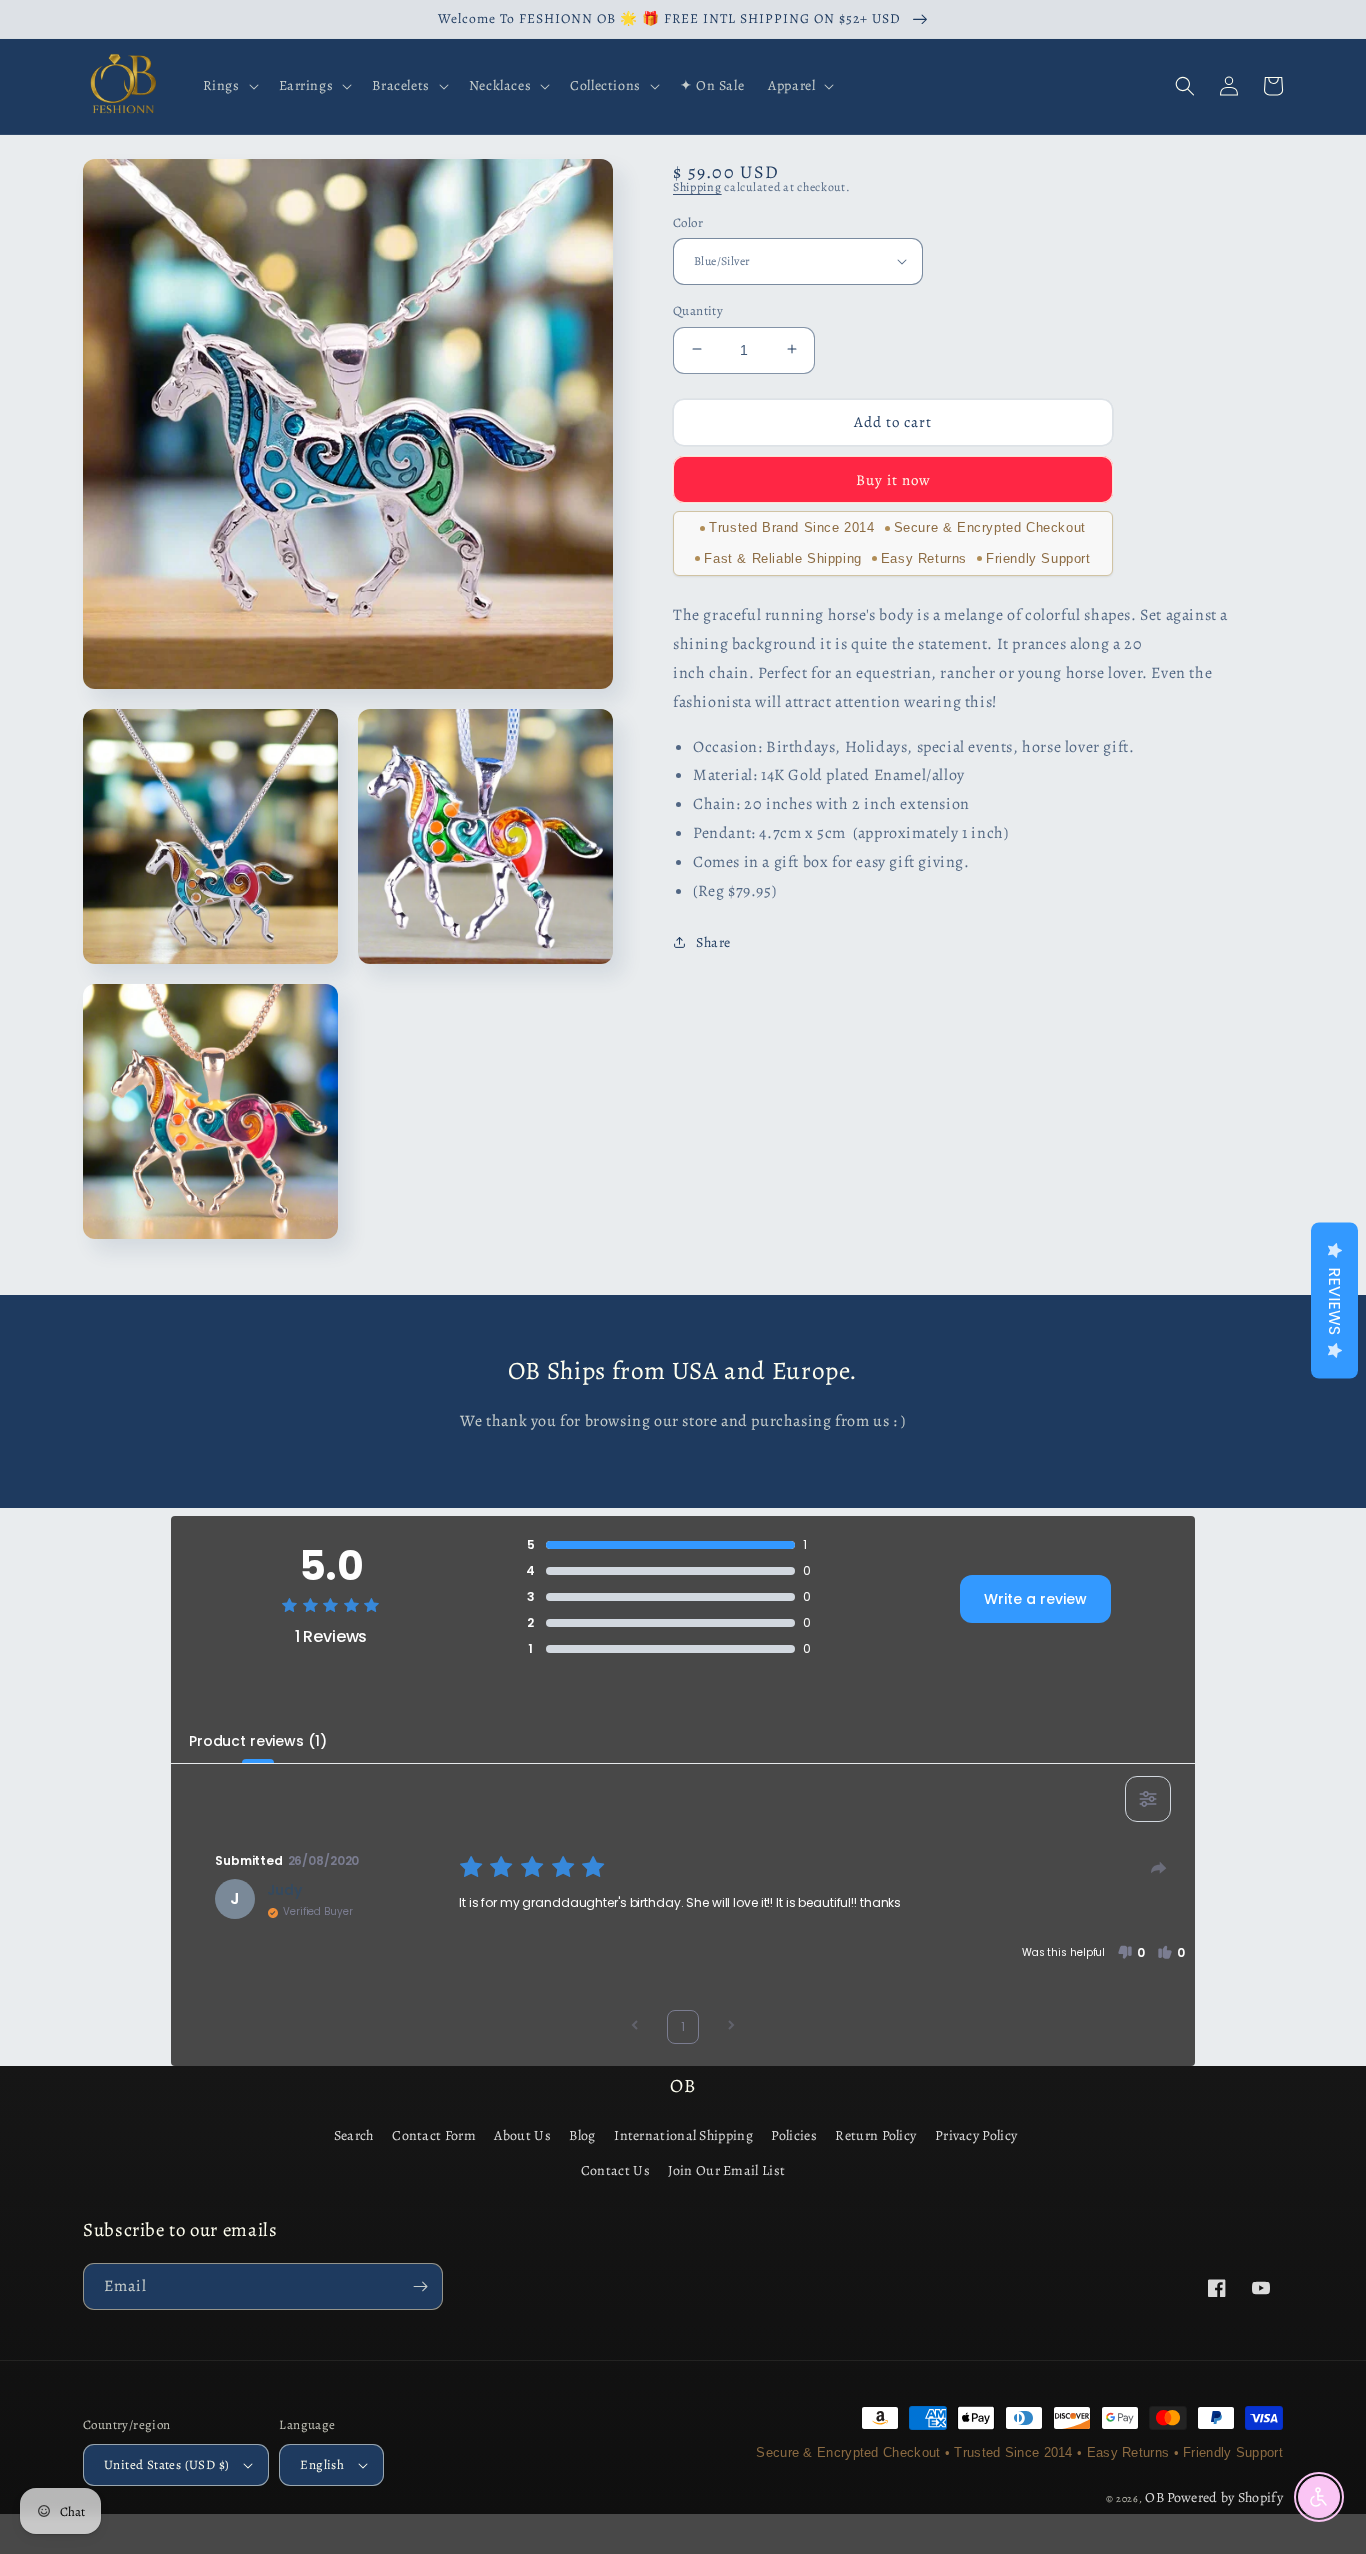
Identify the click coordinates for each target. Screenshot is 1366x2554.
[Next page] (731, 2027)
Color (688, 221)
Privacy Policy (976, 2135)
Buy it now (893, 479)
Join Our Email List (726, 2170)
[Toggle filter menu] (1148, 1799)
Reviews (1334, 1301)
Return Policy (875, 2135)
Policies (793, 2135)
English (322, 2464)
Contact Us (615, 2170)
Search (354, 2135)
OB (1154, 2497)
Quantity (698, 309)
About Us (522, 2135)
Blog (582, 2135)
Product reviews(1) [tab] (257, 1741)
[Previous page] (635, 2027)
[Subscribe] (420, 2286)
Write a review (1035, 1599)
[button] (229, 86)
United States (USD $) (166, 2464)
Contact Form (434, 2135)
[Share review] (1159, 1868)
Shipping (697, 187)
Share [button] (713, 942)
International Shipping (683, 2135)
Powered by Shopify (1225, 2497)
